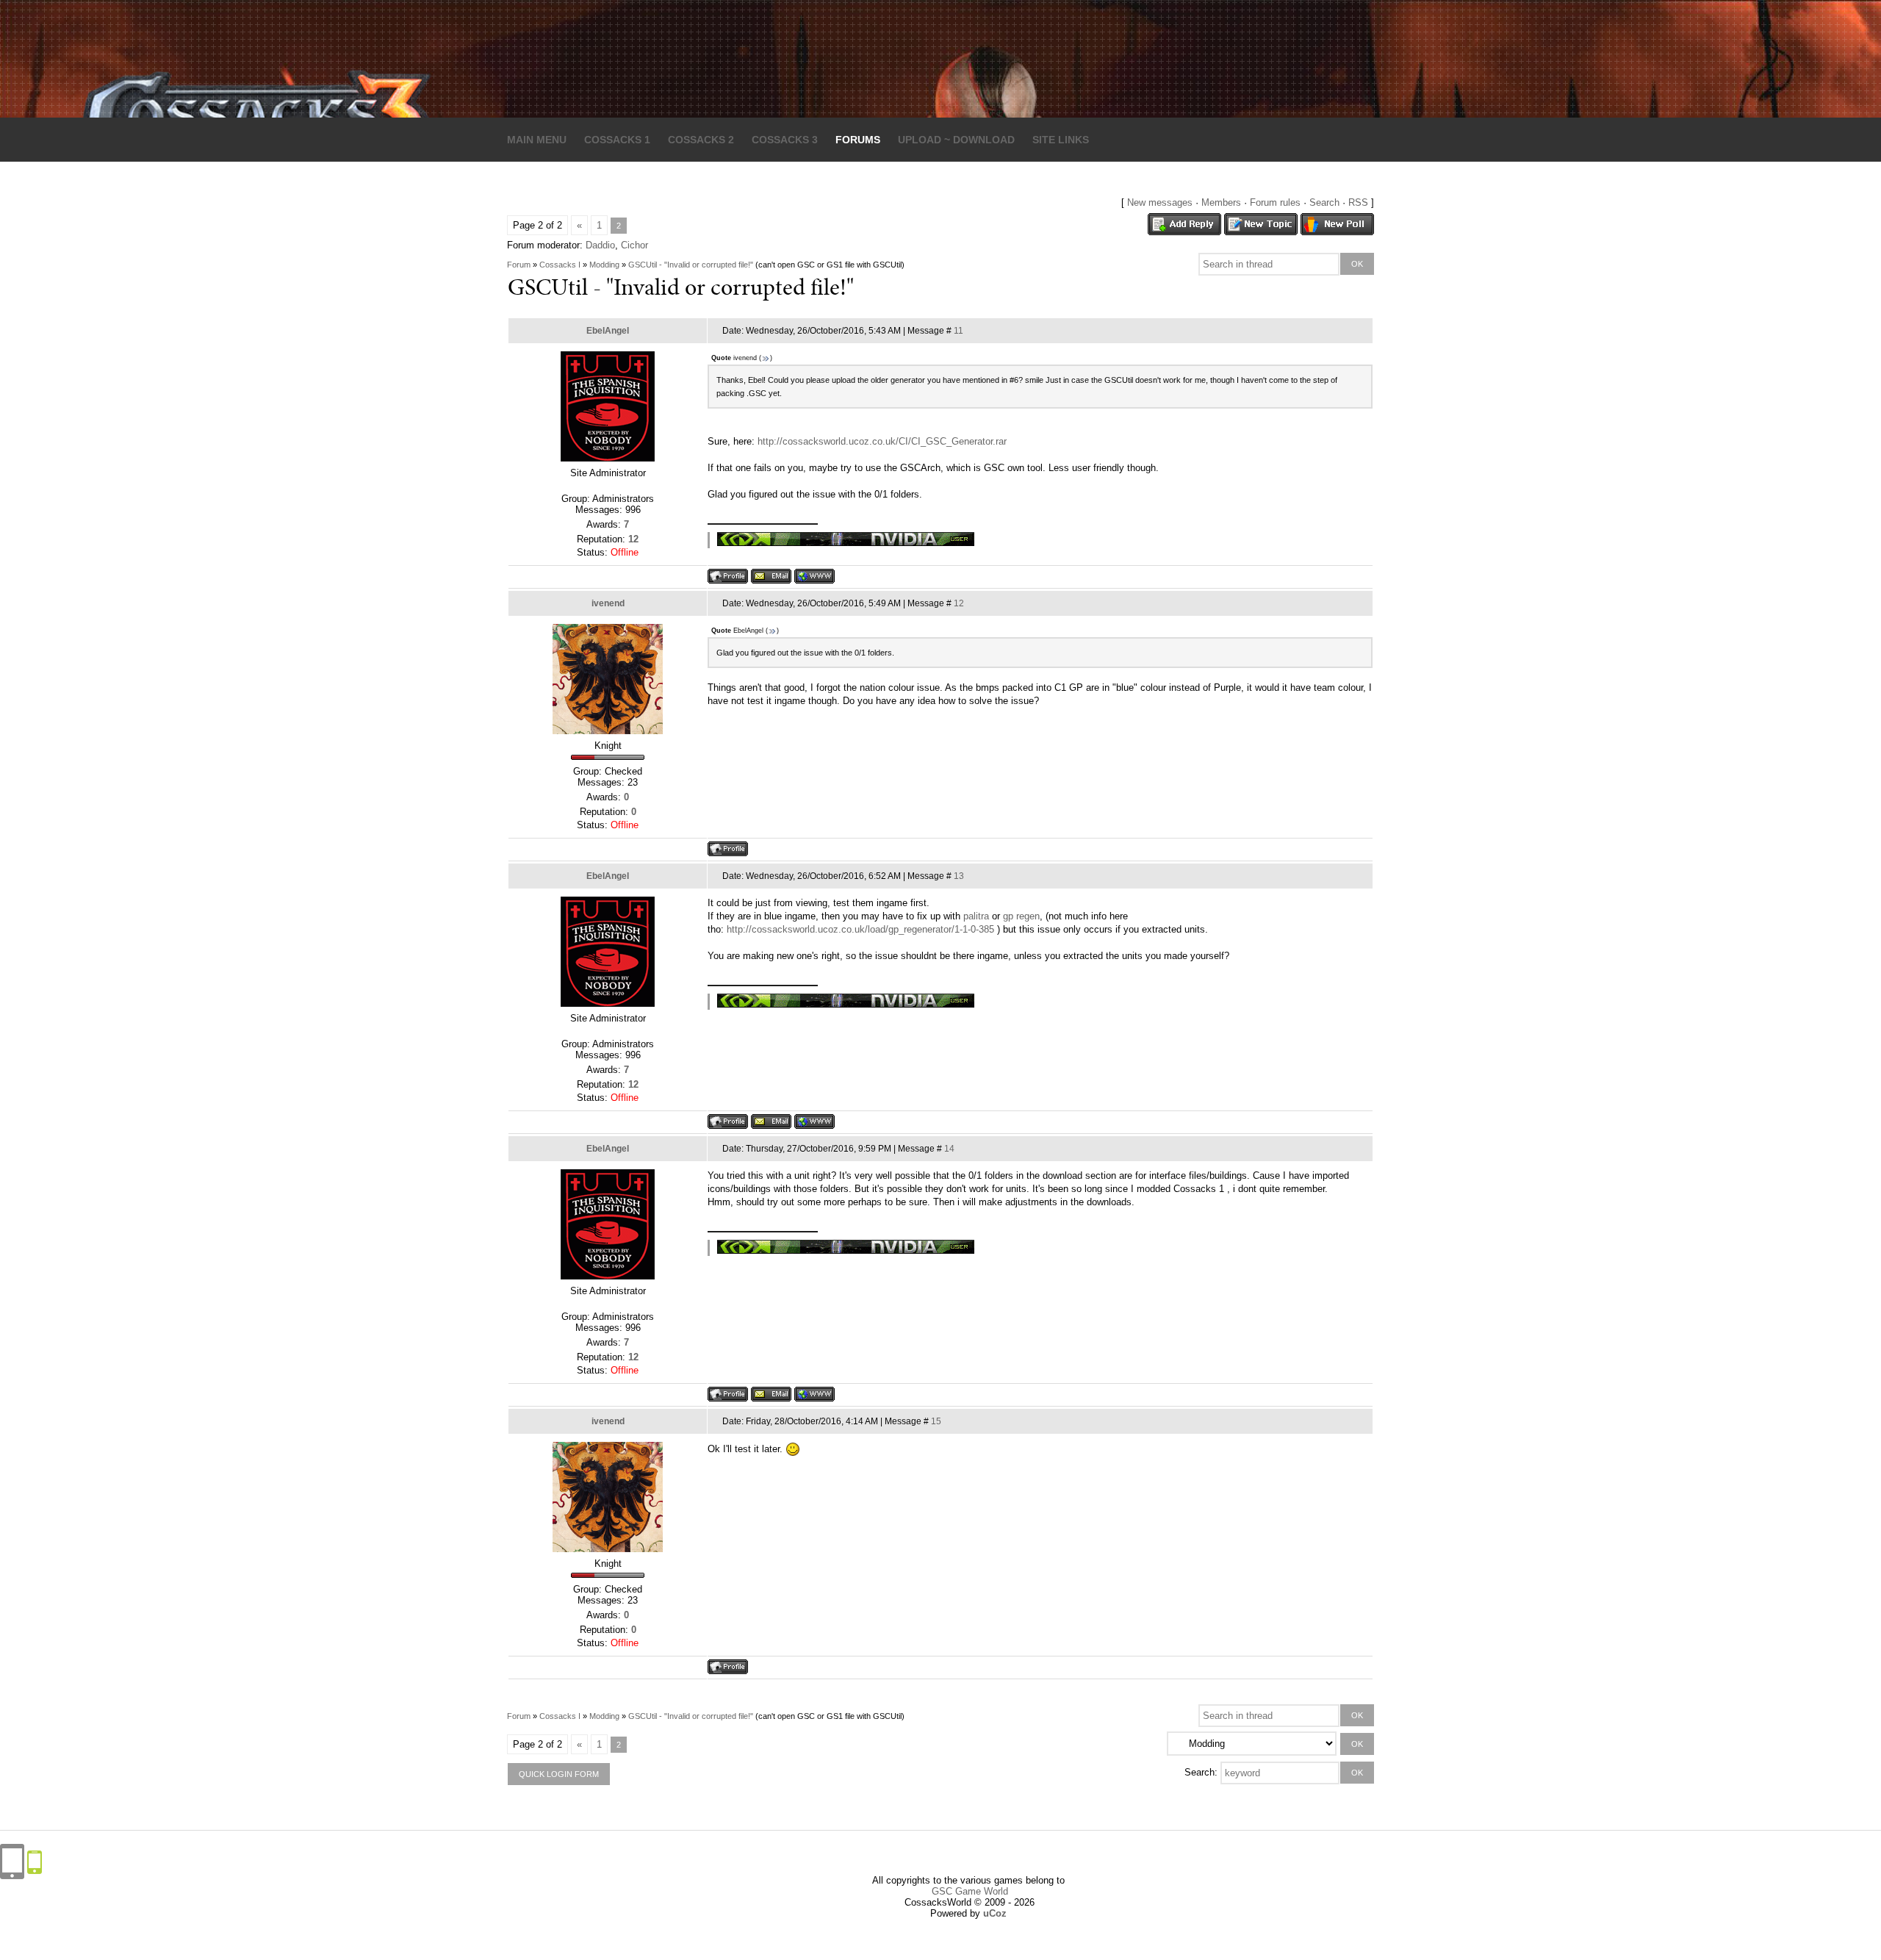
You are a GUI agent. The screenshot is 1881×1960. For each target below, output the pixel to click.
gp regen (1021, 916)
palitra (976, 916)
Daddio (600, 245)
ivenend (608, 603)
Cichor (634, 245)
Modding (604, 265)
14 (949, 1149)
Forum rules (1275, 202)
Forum (519, 265)
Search (1324, 202)
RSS (1358, 202)
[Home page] (814, 576)
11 (959, 331)
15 (936, 1421)
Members (1221, 202)
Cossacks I (560, 265)
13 (959, 876)
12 (959, 603)
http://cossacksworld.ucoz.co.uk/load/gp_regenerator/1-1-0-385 (860, 929)
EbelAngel (608, 331)
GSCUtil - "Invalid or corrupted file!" (691, 265)
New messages (1160, 202)
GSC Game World (970, 1891)
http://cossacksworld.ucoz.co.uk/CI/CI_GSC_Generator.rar (882, 441)
